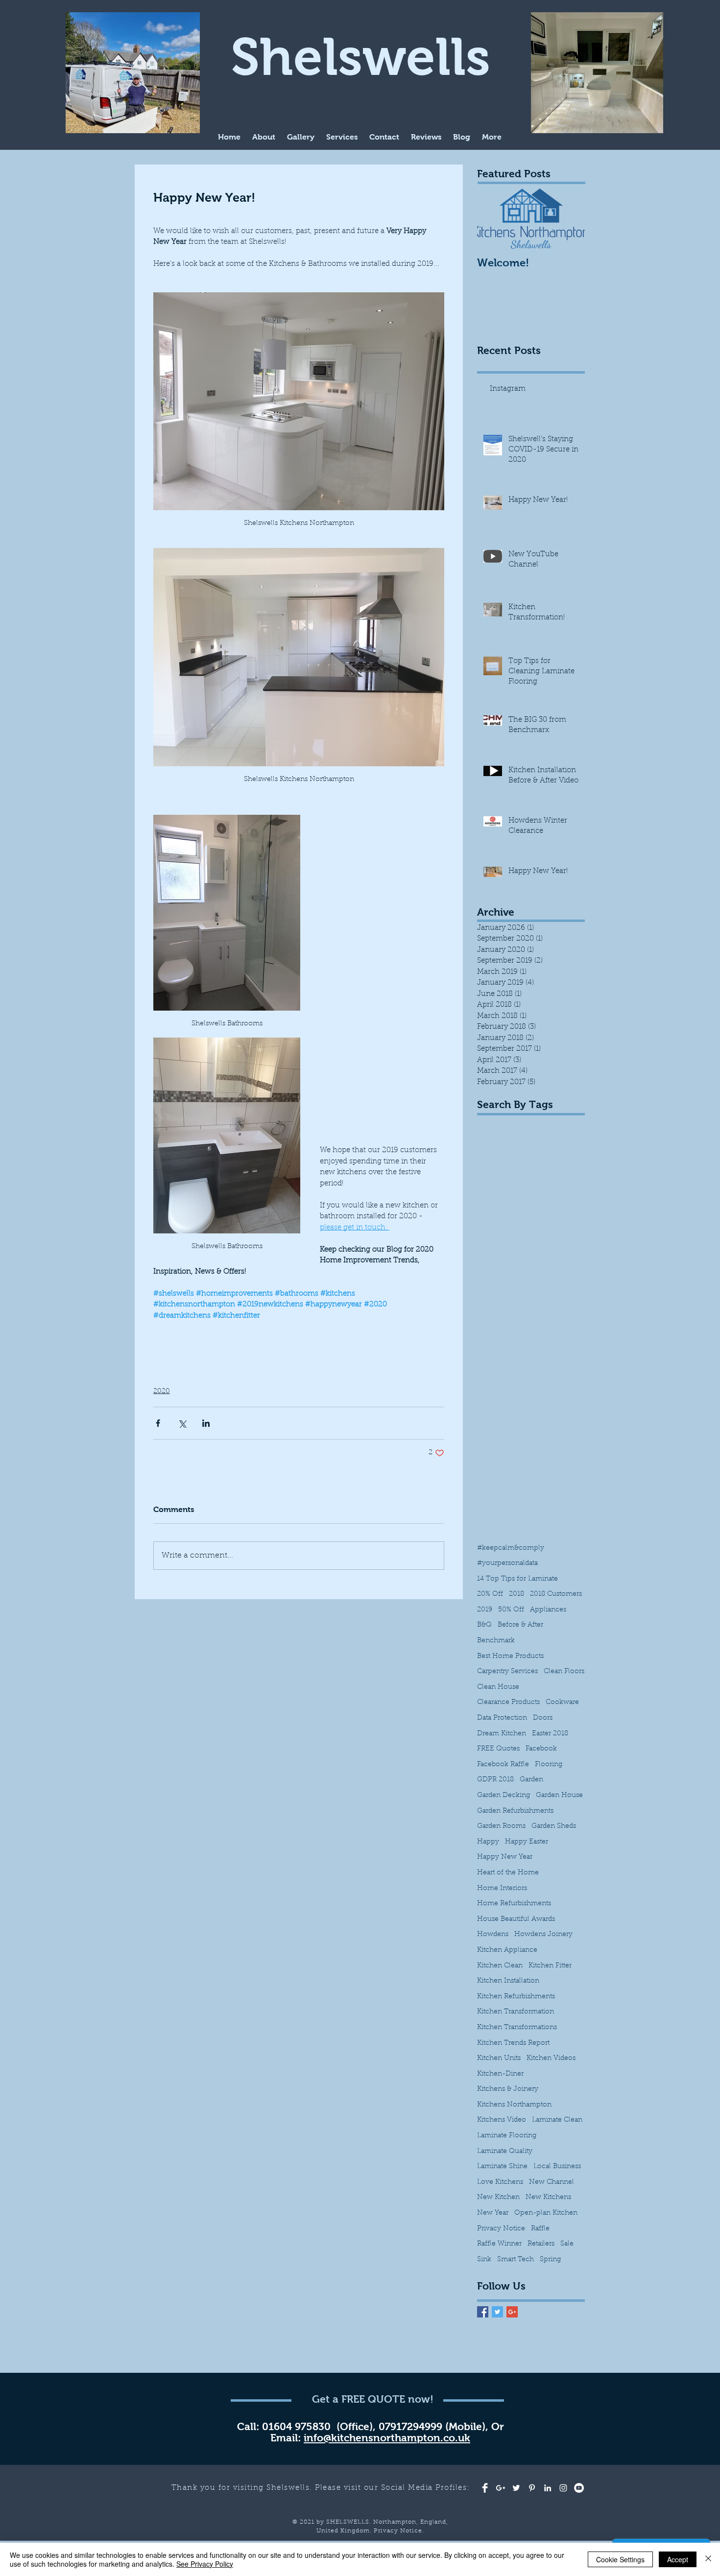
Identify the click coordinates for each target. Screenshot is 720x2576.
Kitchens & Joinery (508, 2089)
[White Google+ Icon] (501, 2488)
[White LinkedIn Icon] (548, 2488)
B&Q (484, 1625)
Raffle (540, 2229)
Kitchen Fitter (550, 1966)
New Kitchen (498, 2198)
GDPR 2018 (495, 1780)
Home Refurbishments (514, 1904)
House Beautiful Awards (516, 1919)
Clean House (498, 1687)
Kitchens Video (502, 2120)
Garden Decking (504, 1796)
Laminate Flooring (507, 2136)
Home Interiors (502, 1889)
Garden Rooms (501, 1826)
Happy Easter (527, 1842)
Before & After (520, 1625)
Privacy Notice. (399, 2531)
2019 (485, 1610)
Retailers (541, 2244)
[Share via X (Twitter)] (182, 1423)
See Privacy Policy (205, 2564)
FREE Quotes (498, 1749)
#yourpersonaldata (507, 1563)
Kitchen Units (499, 2058)
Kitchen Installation (508, 1981)
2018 (516, 1594)
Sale (567, 2244)
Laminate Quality (505, 2151)
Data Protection (502, 1718)
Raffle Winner (499, 2244)
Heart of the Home (508, 1873)
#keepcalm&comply (511, 1548)
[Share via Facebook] (158, 1423)
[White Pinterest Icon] (532, 2488)
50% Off (511, 1610)
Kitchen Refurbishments (516, 1997)
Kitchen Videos (551, 2058)
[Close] (708, 2559)
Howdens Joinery (543, 1935)
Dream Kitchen (502, 1734)
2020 (162, 1392)
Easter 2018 (550, 1734)
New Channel (552, 2182)
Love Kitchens (500, 2182)
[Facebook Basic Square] (483, 2312)
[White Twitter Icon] (516, 2488)
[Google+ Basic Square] (512, 2312)
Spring (550, 2260)
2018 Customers (556, 1594)
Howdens (493, 1935)
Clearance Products (508, 1702)
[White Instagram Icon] (563, 2488)
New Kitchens (548, 2198)
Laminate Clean (557, 2120)
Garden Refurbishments (515, 1811)
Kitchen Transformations (517, 2028)
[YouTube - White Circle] (579, 2488)
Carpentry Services (507, 1672)
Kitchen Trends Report (513, 2043)
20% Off (490, 1594)
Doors (543, 1718)
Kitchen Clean (500, 1966)
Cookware (562, 1702)
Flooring (549, 1765)
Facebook (541, 1749)
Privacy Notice (501, 2229)
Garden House (559, 1796)
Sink (484, 2260)
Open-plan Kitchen (546, 2213)
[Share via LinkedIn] (206, 1423)
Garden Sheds (554, 1826)
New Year (493, 2213)
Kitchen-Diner (500, 2074)
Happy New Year (505, 1857)
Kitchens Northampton (514, 2105)
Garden (531, 1780)
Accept (678, 2559)
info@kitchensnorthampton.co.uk (387, 2438)
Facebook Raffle (503, 1765)
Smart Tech (516, 2260)
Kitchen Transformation (516, 2012)
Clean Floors (564, 1672)
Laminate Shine (502, 2167)
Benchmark (496, 1641)
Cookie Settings (620, 2559)
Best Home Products (510, 1656)
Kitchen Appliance (507, 1950)
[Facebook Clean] (485, 2488)
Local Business (557, 2167)
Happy (488, 1842)
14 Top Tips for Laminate (517, 1579)
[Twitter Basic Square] (497, 2312)
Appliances (548, 1610)
